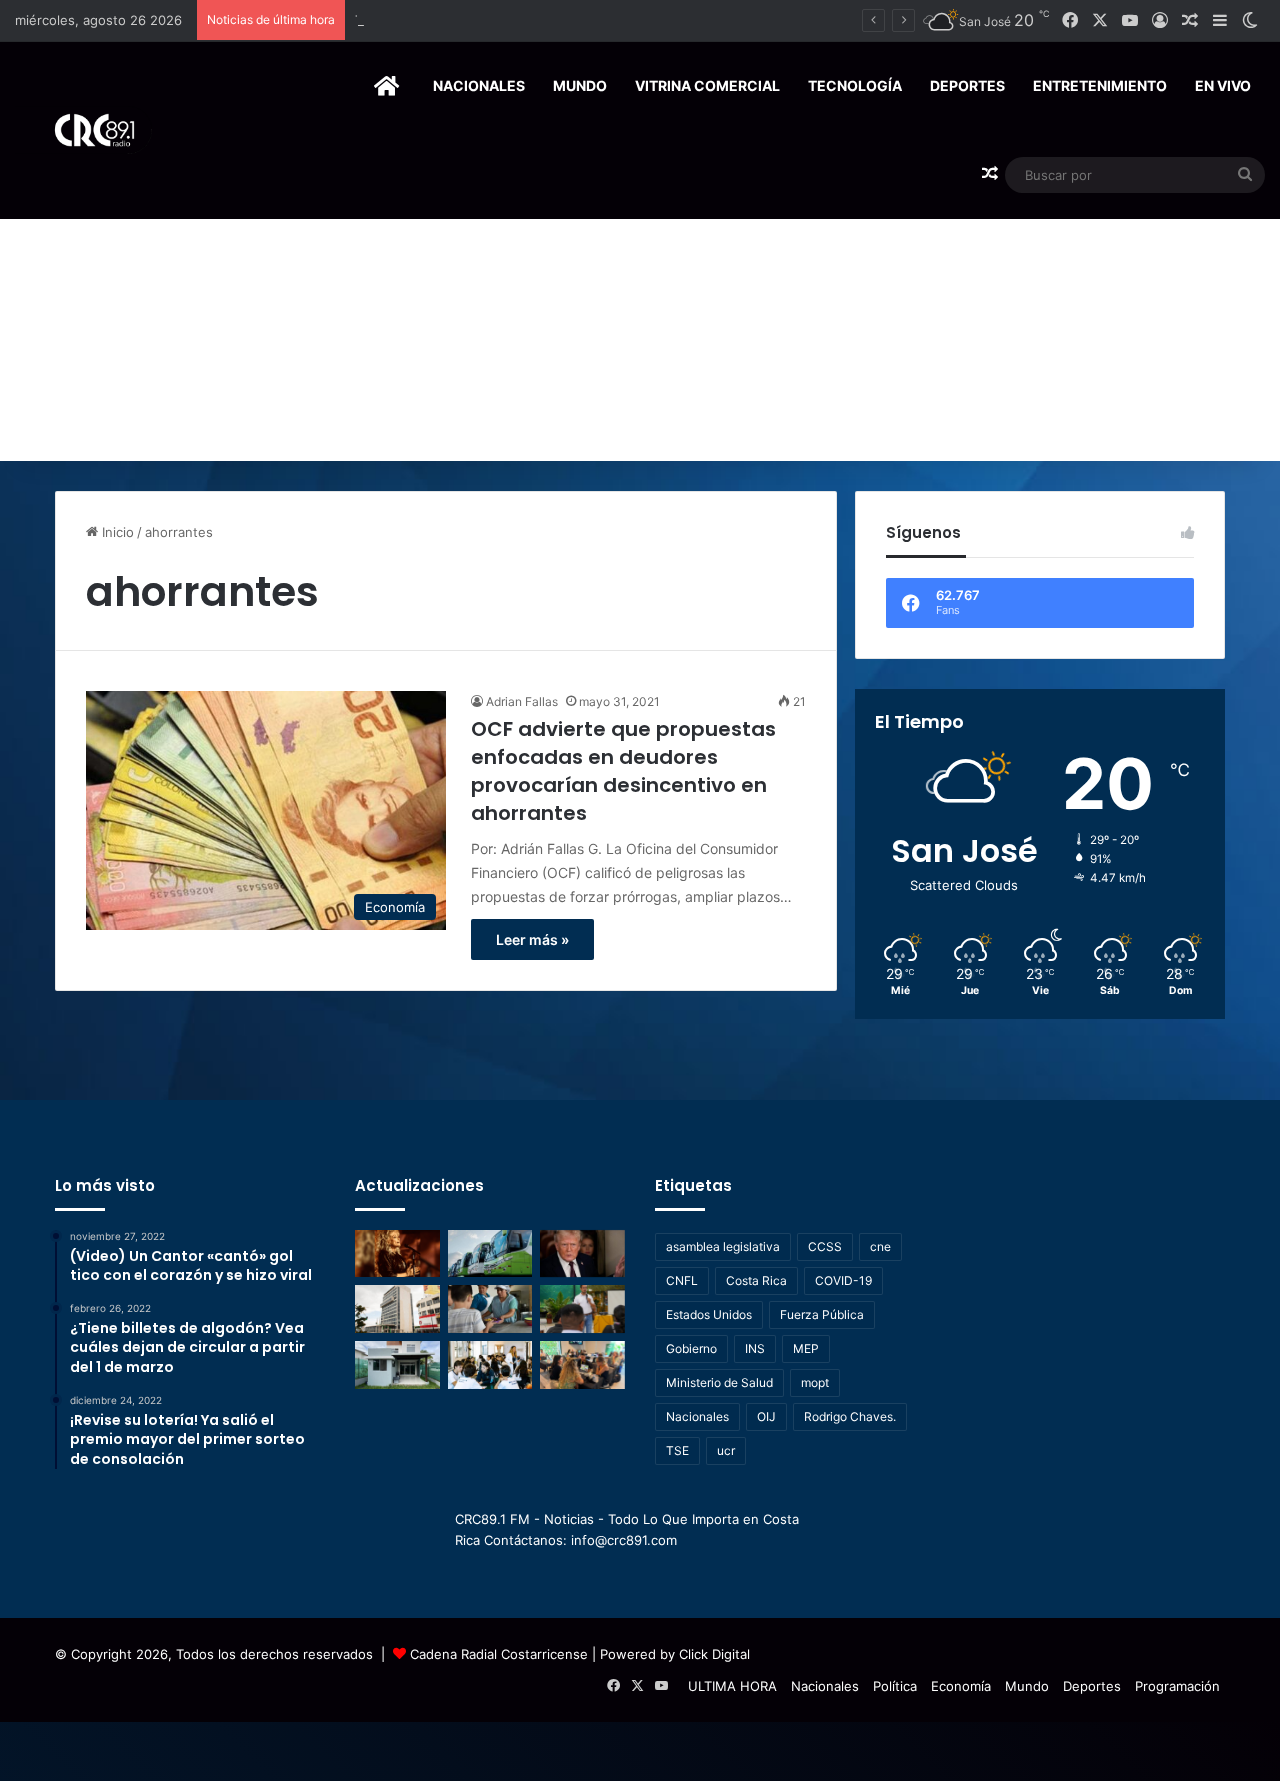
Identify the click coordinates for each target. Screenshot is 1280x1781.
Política (895, 1686)
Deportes (967, 85)
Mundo (580, 85)
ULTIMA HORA (732, 1686)
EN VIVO (1223, 85)
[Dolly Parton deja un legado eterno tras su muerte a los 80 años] (397, 1254)
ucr (726, 1450)
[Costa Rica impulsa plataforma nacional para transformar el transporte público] (490, 1254)
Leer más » (532, 939)
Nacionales (479, 85)
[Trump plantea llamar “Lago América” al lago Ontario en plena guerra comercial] (582, 1254)
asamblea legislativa (723, 1246)
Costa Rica (756, 1280)
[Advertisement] (640, 311)
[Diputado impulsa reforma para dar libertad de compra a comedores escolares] (490, 1309)
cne (880, 1246)
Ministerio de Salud (719, 1382)
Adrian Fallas (522, 701)
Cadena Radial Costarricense (499, 1654)
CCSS (825, 1246)
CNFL (682, 1280)
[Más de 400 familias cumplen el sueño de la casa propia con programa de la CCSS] (397, 1309)
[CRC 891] (83, 130)
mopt (815, 1382)
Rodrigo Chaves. (850, 1416)
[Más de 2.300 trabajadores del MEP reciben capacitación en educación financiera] (582, 1309)
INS (755, 1348)
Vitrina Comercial (707, 85)
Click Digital (714, 1654)
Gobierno (691, 1348)
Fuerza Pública (822, 1314)
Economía (961, 1686)
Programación (1177, 1686)
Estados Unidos (709, 1314)
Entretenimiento (1100, 85)
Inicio (116, 532)
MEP (806, 1348)
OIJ (766, 1416)
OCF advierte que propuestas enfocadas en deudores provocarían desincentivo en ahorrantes (623, 771)
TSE (677, 1450)
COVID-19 (843, 1280)
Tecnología (855, 85)
